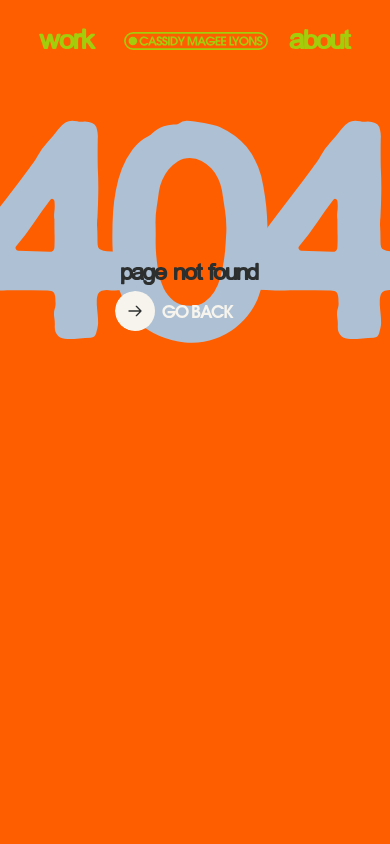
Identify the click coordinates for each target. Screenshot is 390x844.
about (320, 41)
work (67, 41)
